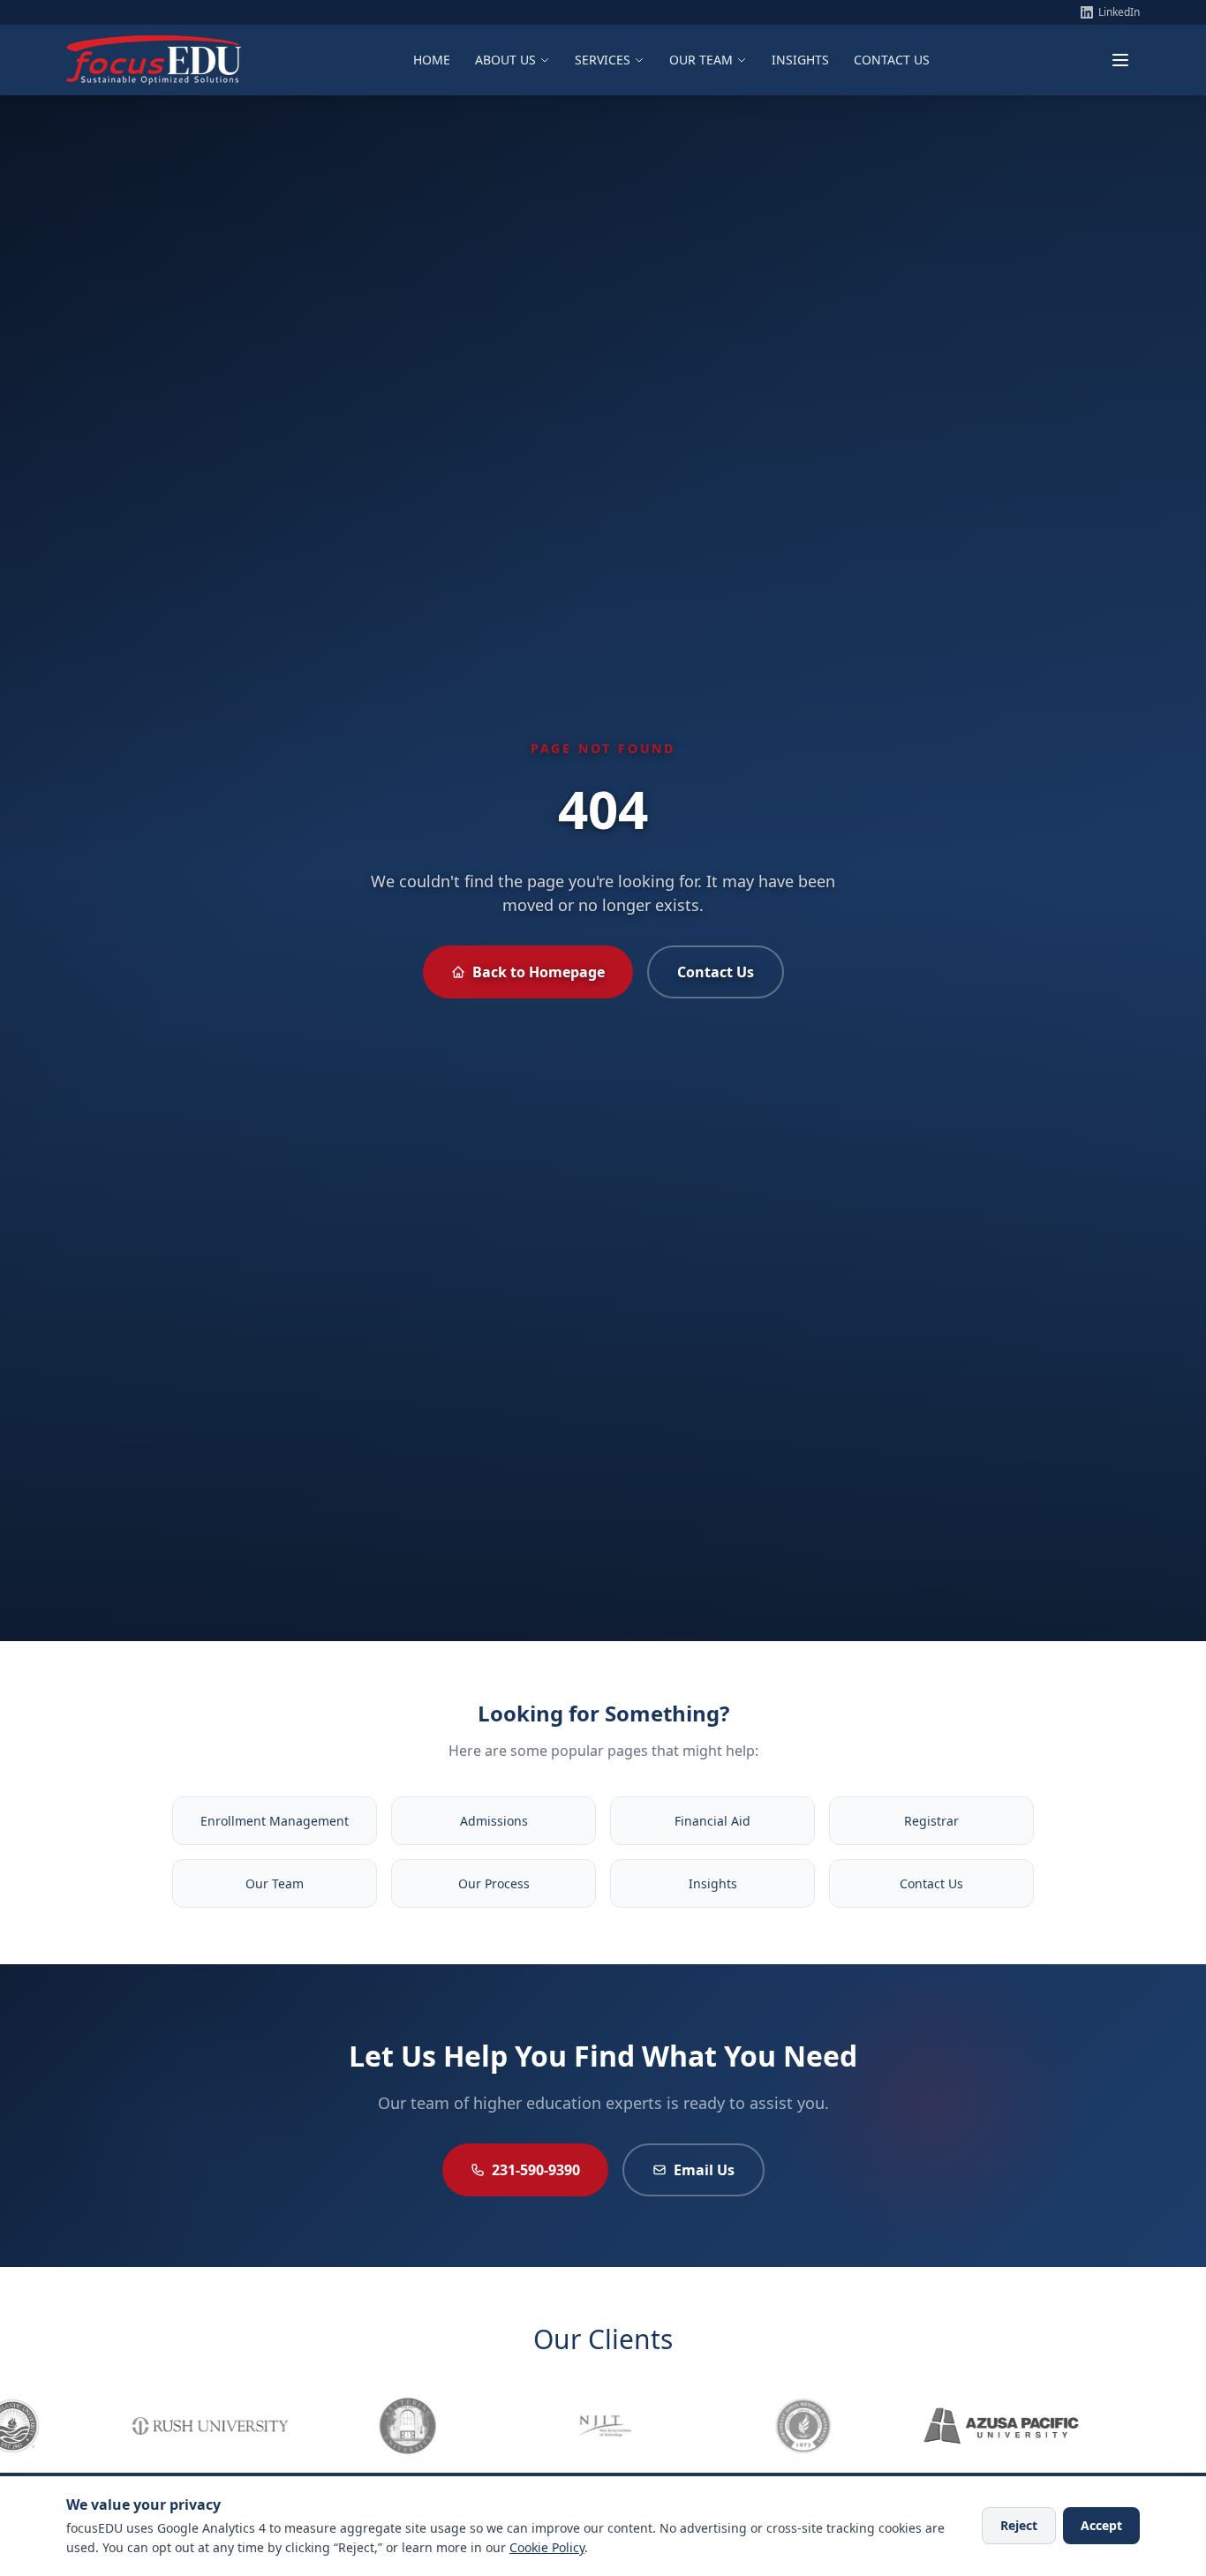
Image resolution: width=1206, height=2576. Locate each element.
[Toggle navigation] (1120, 60)
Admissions (494, 1821)
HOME (432, 60)
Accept (1101, 2525)
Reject (1019, 2525)
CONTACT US (892, 60)
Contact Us (716, 972)
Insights (713, 1883)
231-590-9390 (536, 2170)
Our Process (494, 1883)
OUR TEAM (701, 60)
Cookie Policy (547, 2547)
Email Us (704, 2170)
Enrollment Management (275, 1821)
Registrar (931, 1821)
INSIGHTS (800, 60)
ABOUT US (505, 60)
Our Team (275, 1883)
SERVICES (603, 60)
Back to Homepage (539, 972)
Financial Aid (712, 1821)
